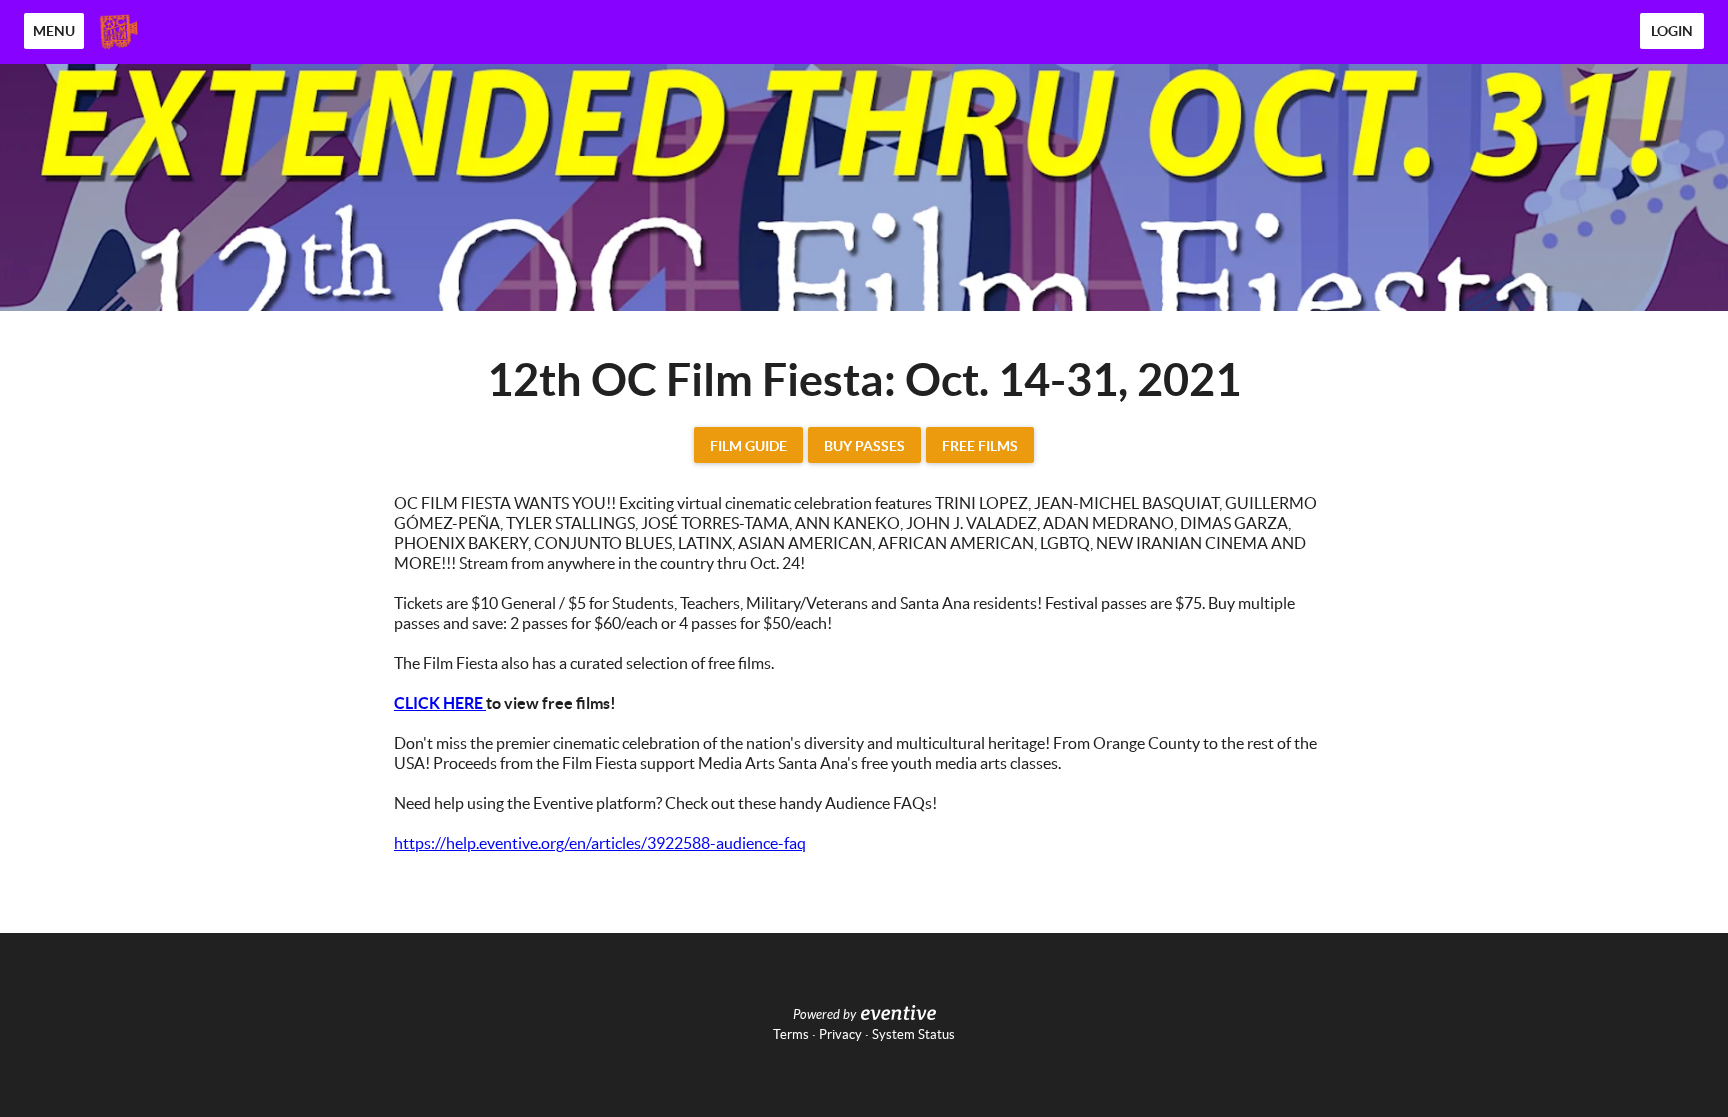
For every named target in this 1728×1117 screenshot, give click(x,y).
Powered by (824, 1015)
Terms (791, 1034)
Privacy (840, 1034)
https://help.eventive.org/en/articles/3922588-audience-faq (600, 843)
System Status (913, 1034)
